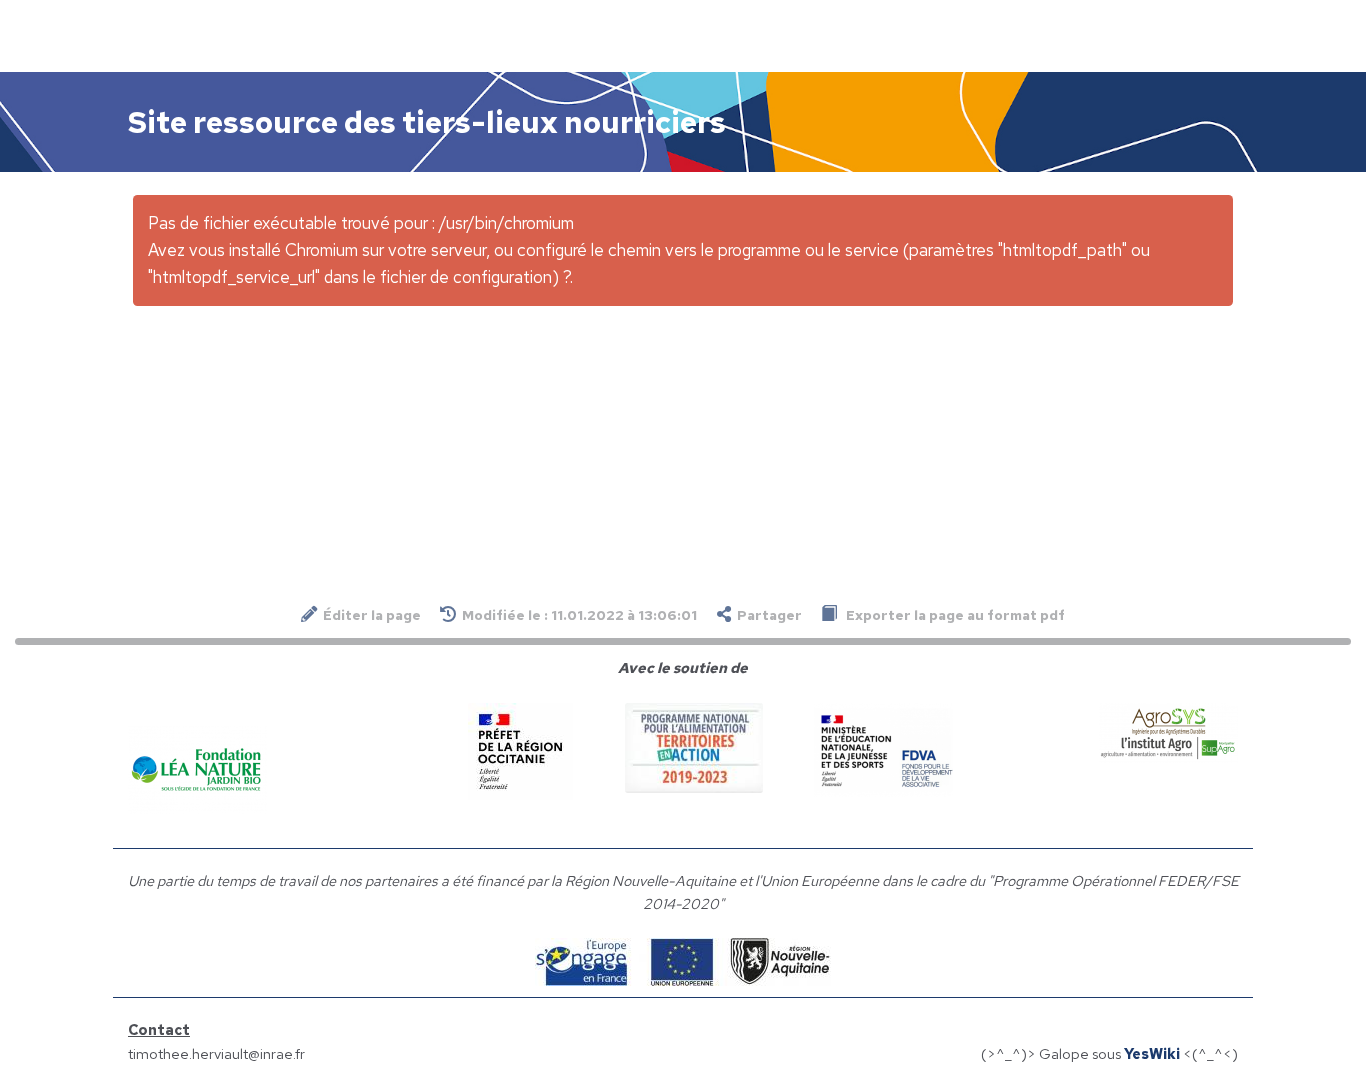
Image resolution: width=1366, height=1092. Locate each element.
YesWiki (1152, 1053)
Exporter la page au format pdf (954, 615)
